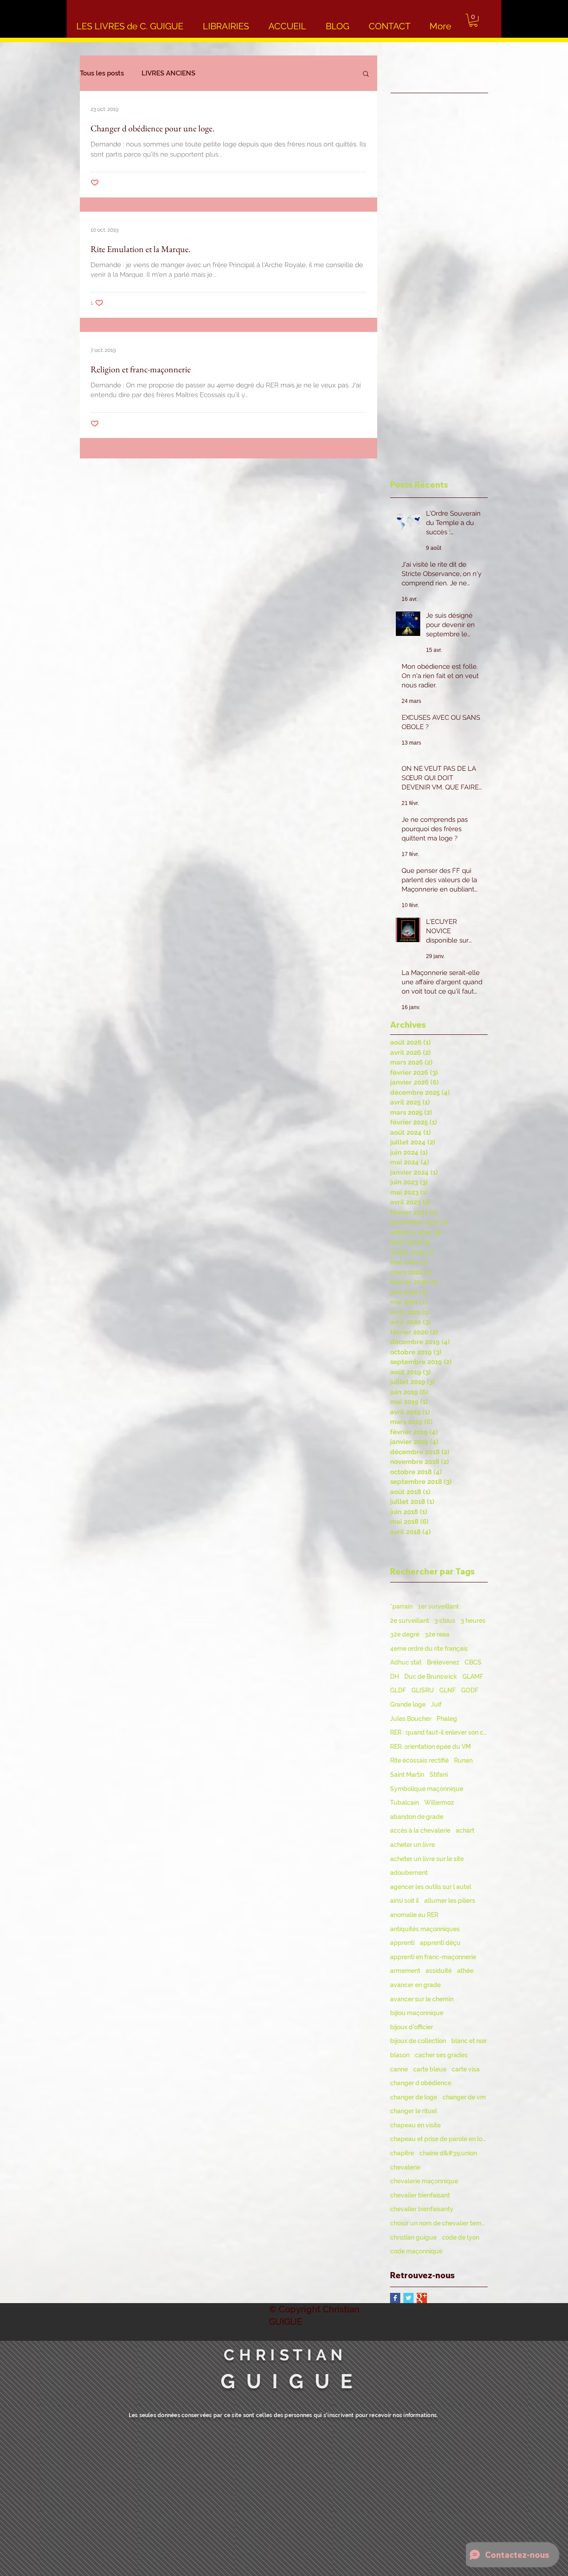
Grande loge (408, 1704)
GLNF (448, 1690)
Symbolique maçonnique (427, 1789)
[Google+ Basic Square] (422, 2298)
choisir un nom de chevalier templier (439, 2223)
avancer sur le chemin (422, 1999)
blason (400, 2055)
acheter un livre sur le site (427, 1859)
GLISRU (423, 1690)
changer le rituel (414, 2111)
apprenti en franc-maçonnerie (433, 1957)
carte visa (466, 2069)
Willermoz (439, 1803)
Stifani (439, 1775)
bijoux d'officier (412, 2027)
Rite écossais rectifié (419, 1760)
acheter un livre (412, 1845)
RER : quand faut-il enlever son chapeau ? (439, 1732)
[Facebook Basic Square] (395, 2298)
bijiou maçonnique (417, 2013)
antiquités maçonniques (425, 1929)
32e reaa (437, 1634)
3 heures (473, 1621)
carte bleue (430, 2069)
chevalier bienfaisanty (422, 2209)
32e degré (405, 1634)
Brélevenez (443, 1662)
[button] (473, 20)
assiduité (439, 1971)
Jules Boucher (411, 1719)
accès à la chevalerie (420, 1830)
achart (465, 1830)
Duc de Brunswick (431, 1677)
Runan (463, 1760)
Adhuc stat (406, 1662)
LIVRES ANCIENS (168, 73)
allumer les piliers (450, 1901)
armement (405, 1971)
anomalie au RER (414, 1915)
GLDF (398, 1690)
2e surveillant (410, 1621)
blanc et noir (469, 2041)
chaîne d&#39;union (448, 2153)
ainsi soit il (404, 1901)
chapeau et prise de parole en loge (439, 2139)
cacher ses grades (441, 2055)
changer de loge (414, 2097)
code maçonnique (416, 2251)
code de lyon (461, 2237)
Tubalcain (404, 1803)
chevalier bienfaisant (420, 2195)
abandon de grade (417, 1817)
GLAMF (473, 1677)
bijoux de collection (418, 2041)
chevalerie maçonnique (424, 2181)
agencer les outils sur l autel (431, 1887)
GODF (470, 1690)
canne (399, 2069)
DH (394, 1677)
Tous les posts (102, 73)
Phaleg (447, 1719)
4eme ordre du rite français (429, 1649)
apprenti (402, 1943)
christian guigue (413, 2237)
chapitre (402, 2153)
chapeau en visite (415, 2125)
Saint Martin (407, 1775)
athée (465, 1971)
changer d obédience (421, 2083)
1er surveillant (438, 1606)
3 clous (445, 1621)
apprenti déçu (440, 1943)
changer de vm (464, 2097)
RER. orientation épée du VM (430, 1747)
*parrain (401, 1606)
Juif (436, 1704)
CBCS (473, 1662)
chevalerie (405, 2167)
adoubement (409, 1873)
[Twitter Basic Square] (408, 2298)
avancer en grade (415, 1985)
